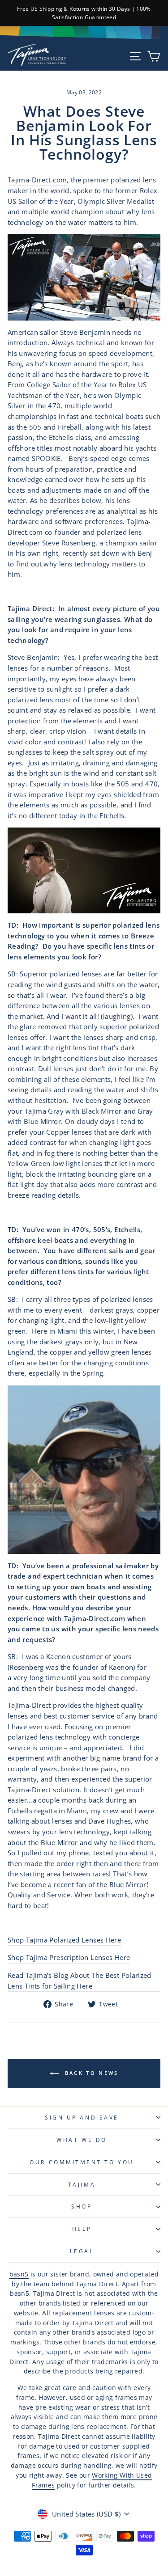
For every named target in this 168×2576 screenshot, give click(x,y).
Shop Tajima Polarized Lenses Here (64, 1940)
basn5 (19, 2274)
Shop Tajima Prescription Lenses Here (69, 1957)
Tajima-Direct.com (37, 180)
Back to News (90, 2073)
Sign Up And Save (82, 2117)
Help (82, 2229)
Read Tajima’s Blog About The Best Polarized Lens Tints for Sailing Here (80, 1981)
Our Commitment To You (82, 2162)
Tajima (82, 2184)
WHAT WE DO (82, 2140)
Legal (82, 2251)
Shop (82, 2206)
